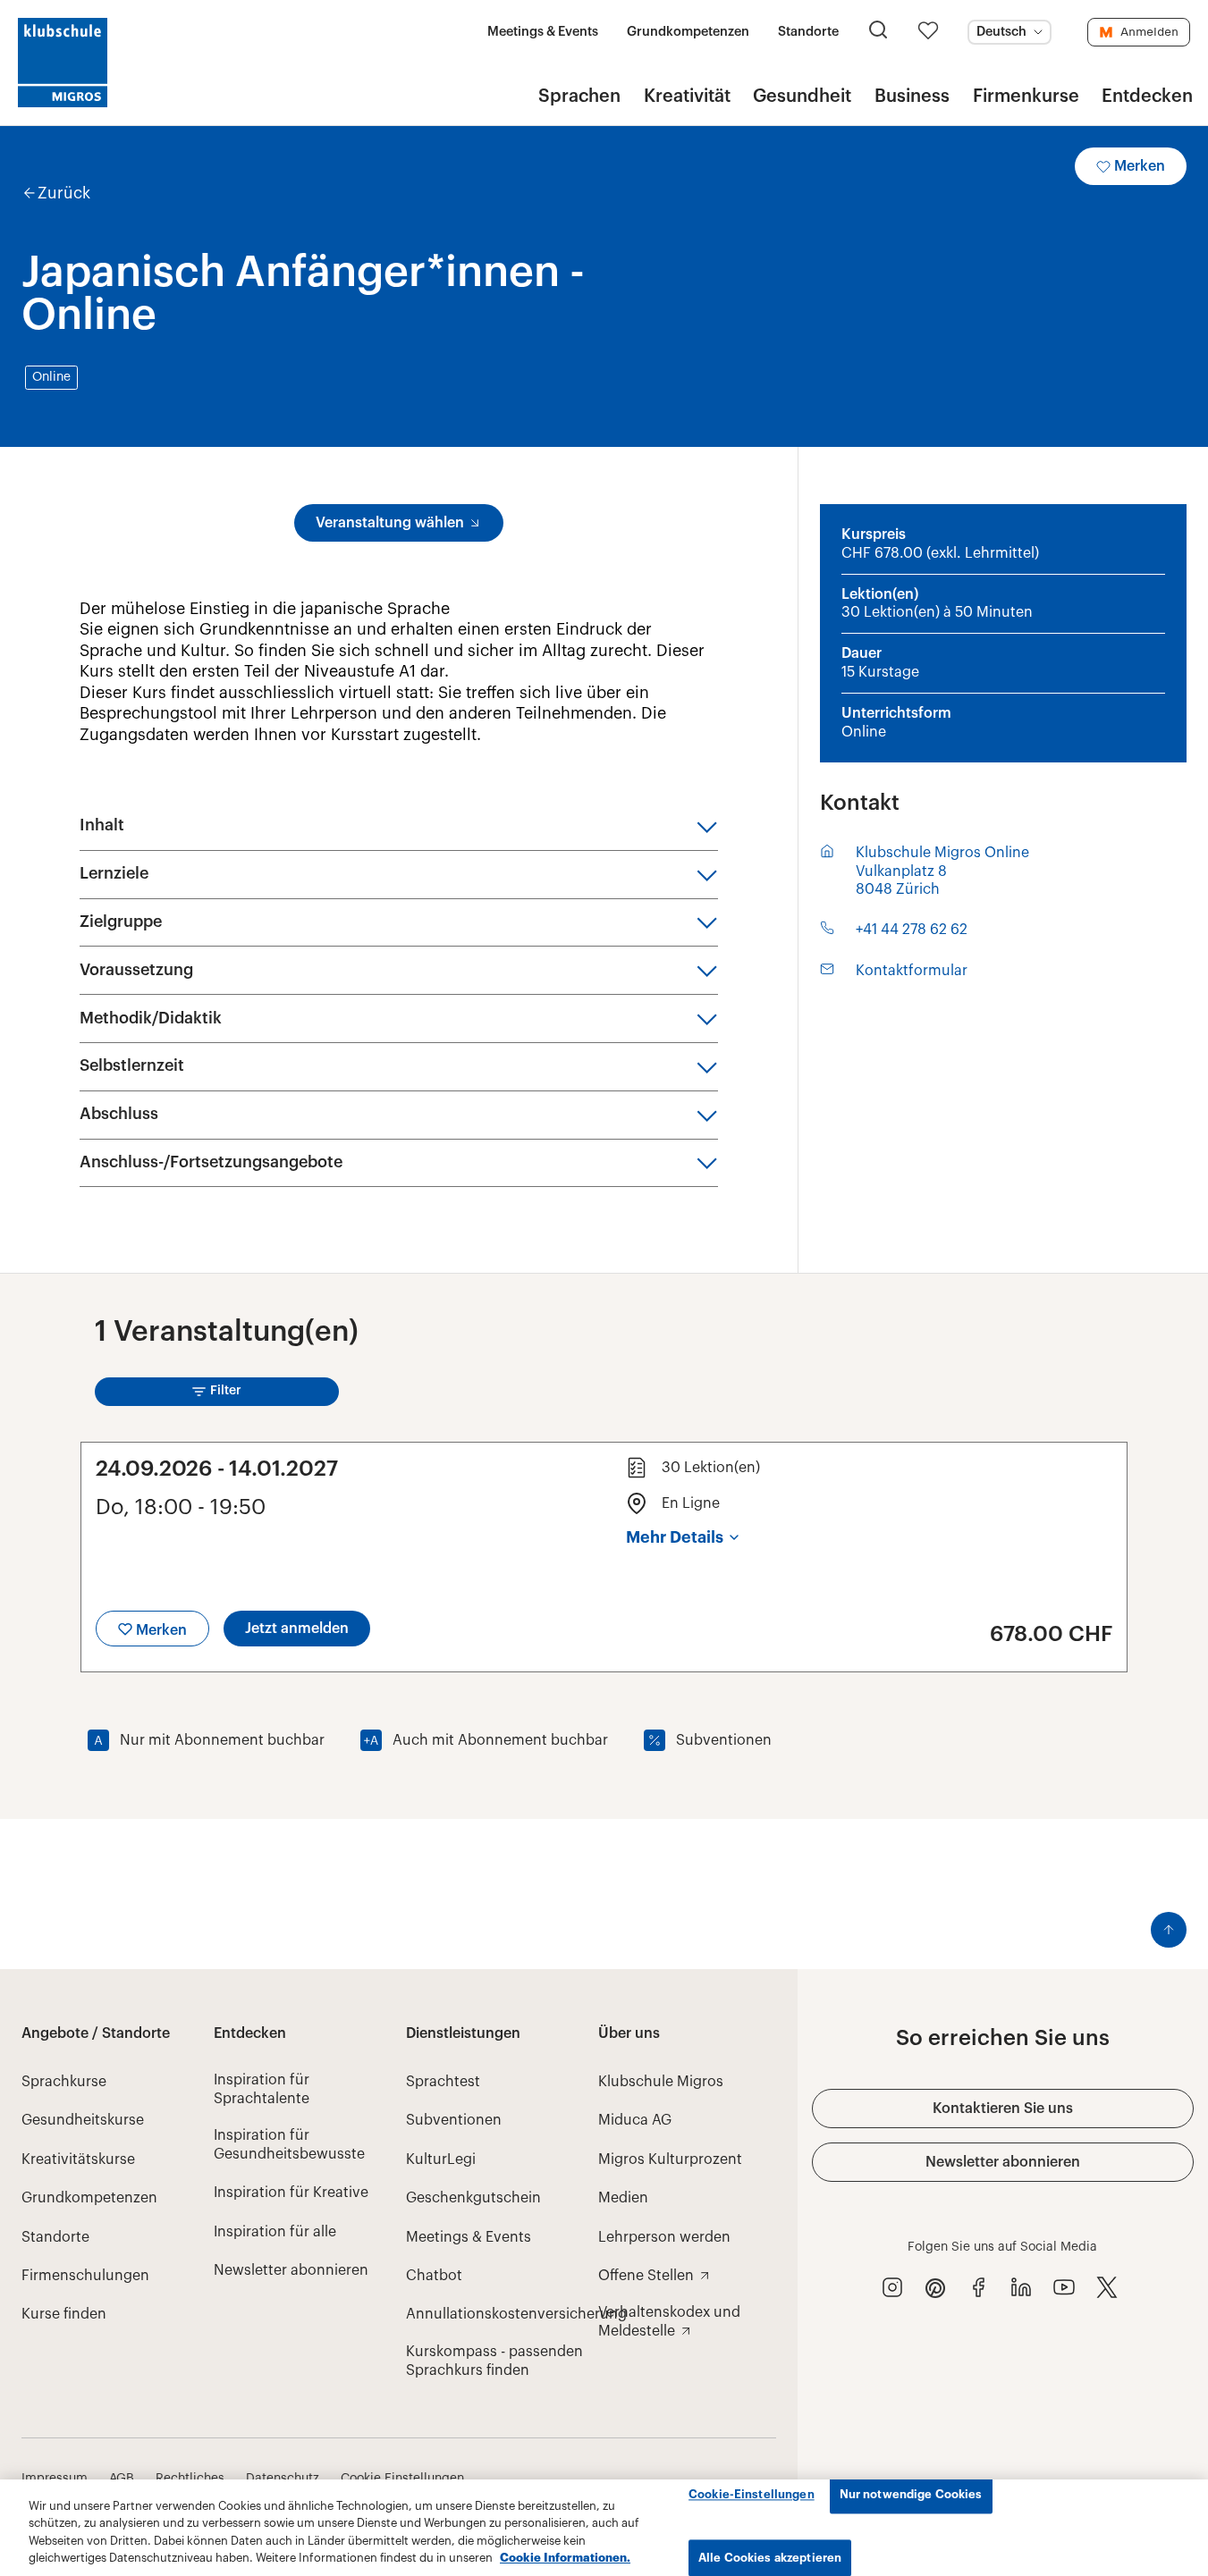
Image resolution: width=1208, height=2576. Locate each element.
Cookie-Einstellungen (752, 2494)
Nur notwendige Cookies (911, 2494)
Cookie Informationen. (565, 2558)
